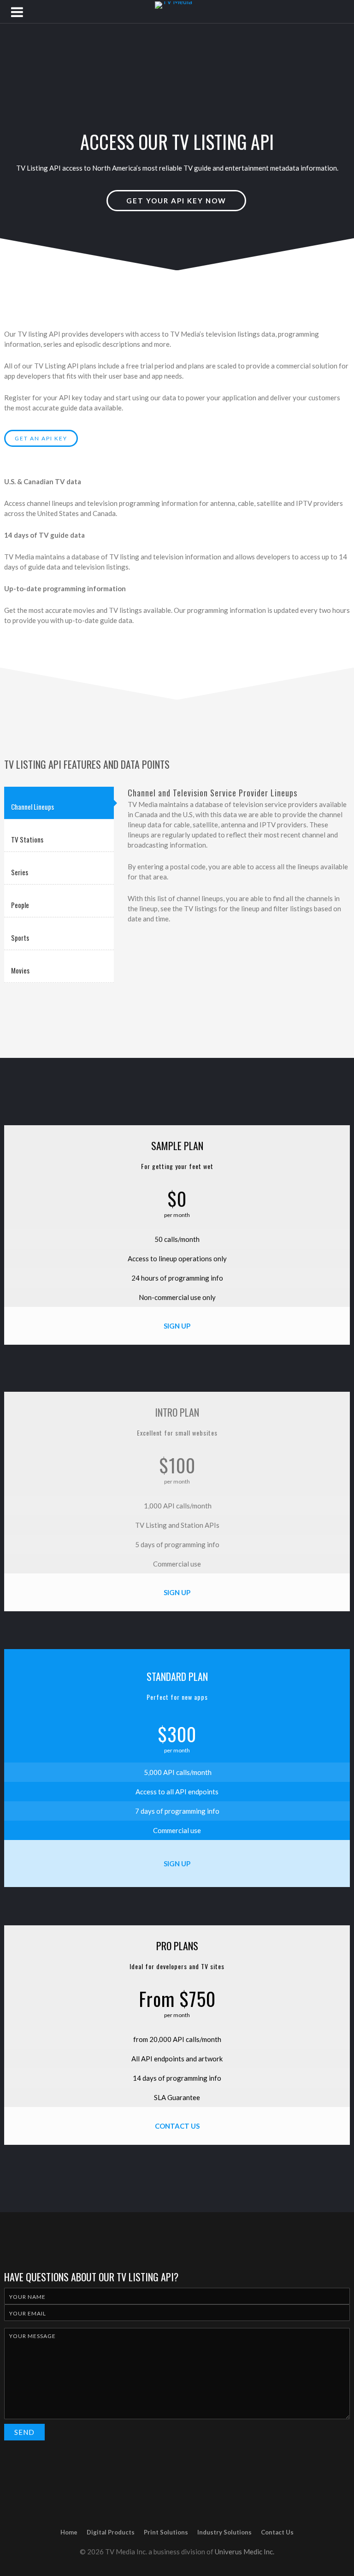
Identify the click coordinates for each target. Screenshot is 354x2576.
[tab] (59, 803)
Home (69, 2532)
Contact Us (177, 2126)
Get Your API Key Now (176, 201)
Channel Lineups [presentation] (32, 807)
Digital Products (111, 2532)
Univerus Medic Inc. (245, 2552)
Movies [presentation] (20, 970)
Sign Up (177, 1326)
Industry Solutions (224, 2532)
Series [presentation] (20, 872)
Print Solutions (166, 2532)
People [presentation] (20, 905)
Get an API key (41, 438)
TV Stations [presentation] (27, 839)
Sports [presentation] (20, 938)
